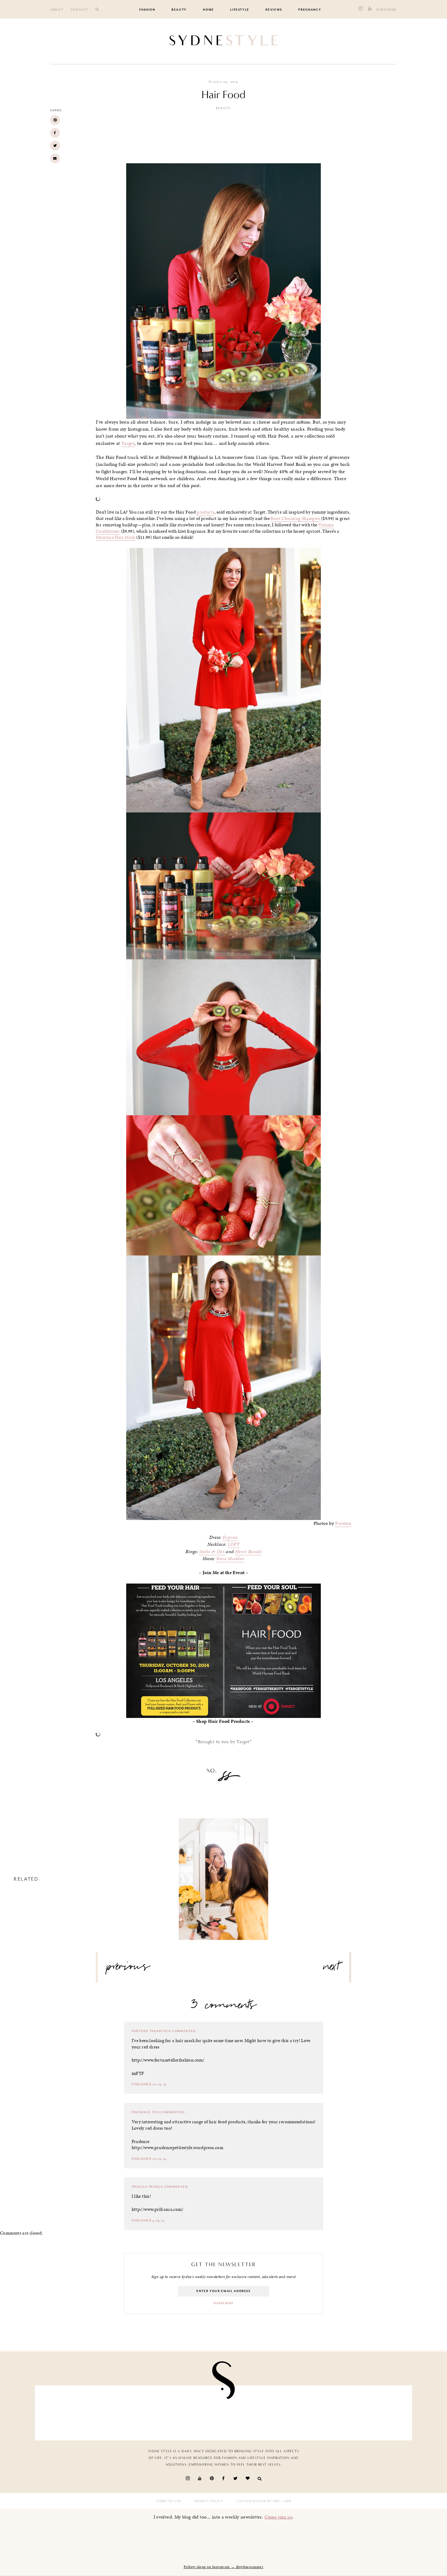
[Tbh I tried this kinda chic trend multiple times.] (316, 2411)
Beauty (179, 10)
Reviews (274, 10)
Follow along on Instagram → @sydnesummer (223, 2567)
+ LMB (286, 2501)
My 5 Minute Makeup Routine (224, 1873)
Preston (343, 1523)
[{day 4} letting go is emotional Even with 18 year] (132, 2411)
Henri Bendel (248, 1552)
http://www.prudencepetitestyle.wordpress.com (178, 2148)
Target (128, 443)
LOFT (234, 1544)
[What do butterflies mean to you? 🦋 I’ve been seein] (70, 2411)
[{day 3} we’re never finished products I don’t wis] (254, 2411)
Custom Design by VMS (258, 2501)
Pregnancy (310, 10)
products (206, 512)
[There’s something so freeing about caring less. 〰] (193, 2411)
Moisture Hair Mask (116, 537)
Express (230, 1537)
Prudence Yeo (146, 2112)
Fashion (147, 10)
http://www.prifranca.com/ (158, 2209)
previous (129, 1969)
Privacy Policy (209, 2501)
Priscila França (147, 2187)
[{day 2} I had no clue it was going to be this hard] (377, 2411)
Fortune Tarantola (151, 2031)
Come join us (279, 2517)
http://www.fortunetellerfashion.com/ (168, 2060)
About (57, 10)
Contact (80, 10)
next (332, 1969)
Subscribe (387, 10)
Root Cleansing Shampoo (296, 518)
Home (208, 10)
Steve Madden (230, 1559)
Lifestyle (240, 10)
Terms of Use (168, 2501)
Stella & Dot (212, 1552)
